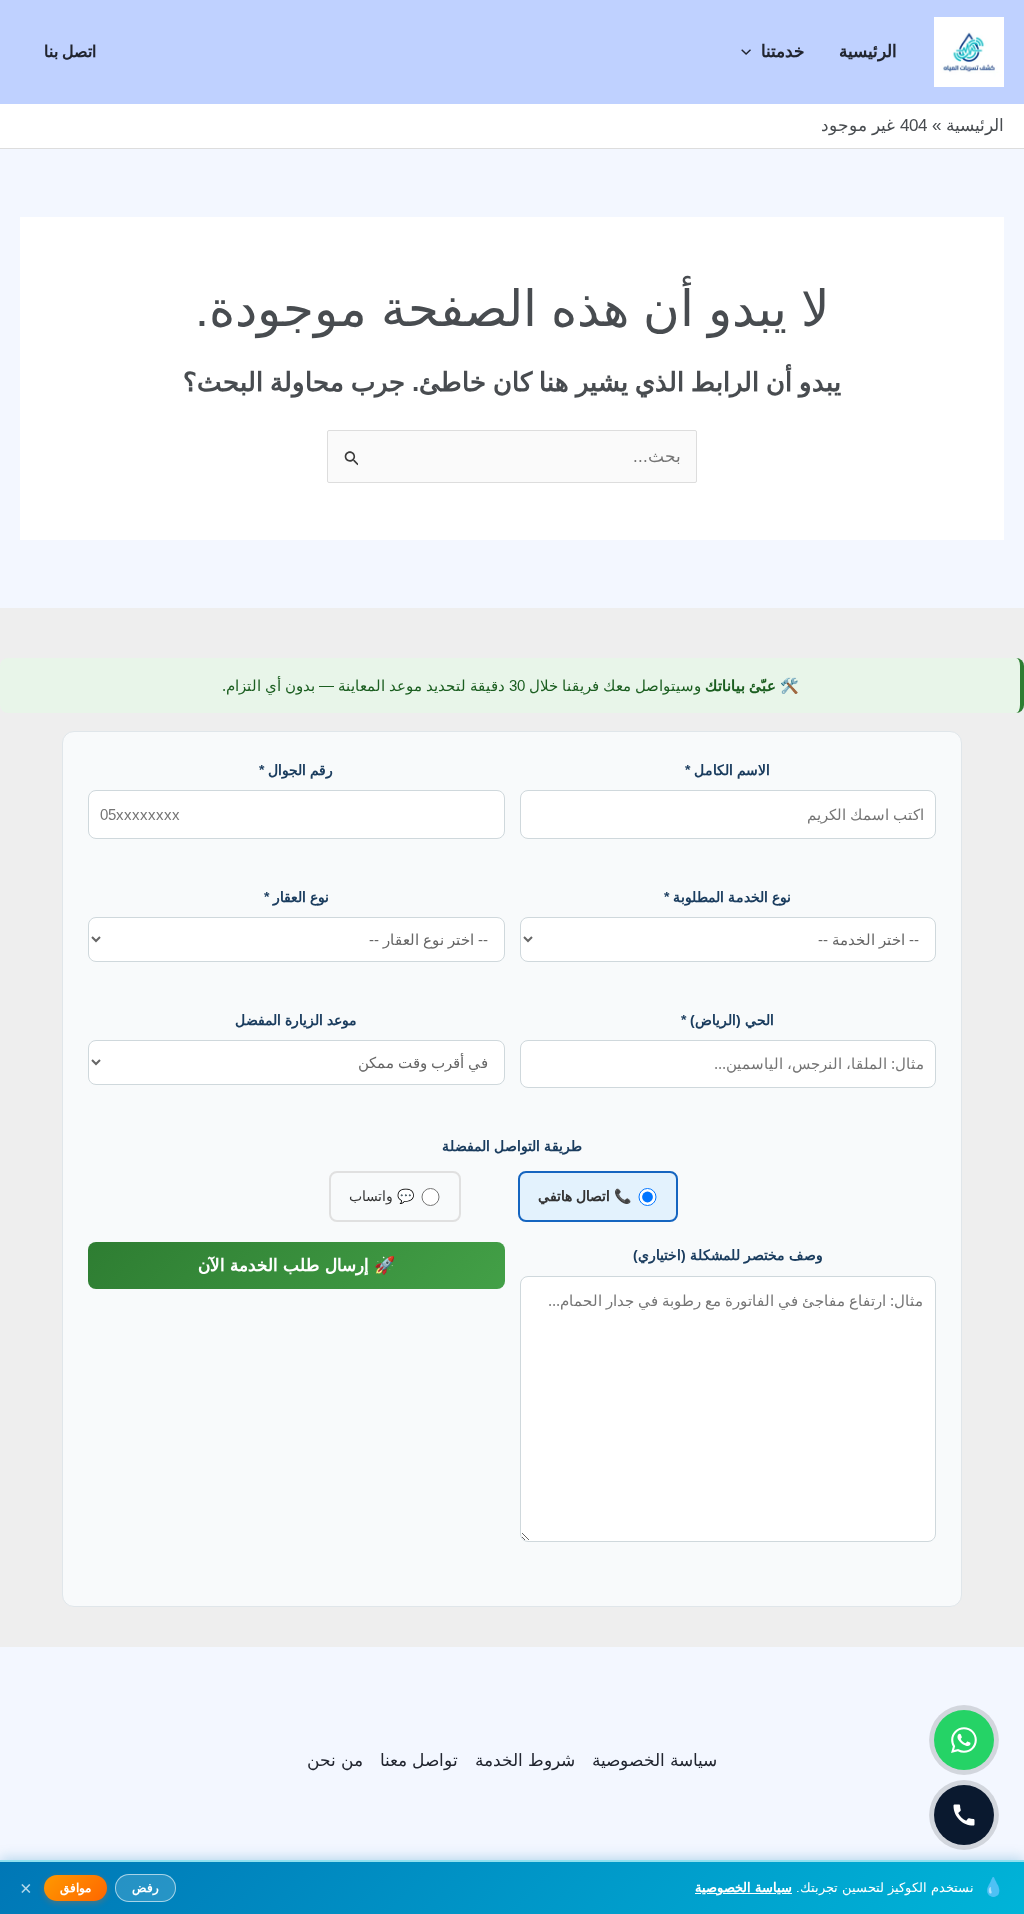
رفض (145, 1888)
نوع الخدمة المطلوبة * (727, 897)
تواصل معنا (419, 1760)
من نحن (335, 1760)
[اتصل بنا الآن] (964, 1815)
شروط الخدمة (525, 1760)
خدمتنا (783, 51)
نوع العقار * (296, 897)
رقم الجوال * (296, 770)
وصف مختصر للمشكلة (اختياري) (728, 1255)
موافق (75, 1888)
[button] (751, 52)
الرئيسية (868, 51)
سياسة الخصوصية (654, 1760)
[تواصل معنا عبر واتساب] (964, 1740)
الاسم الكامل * (727, 770)
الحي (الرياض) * (727, 1020)
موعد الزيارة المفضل (296, 1020)
